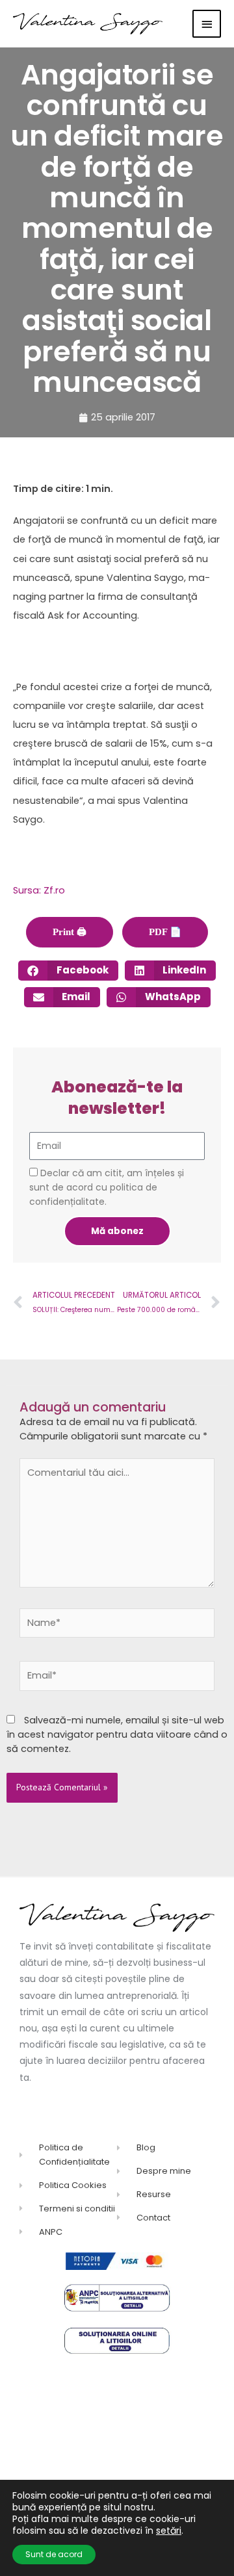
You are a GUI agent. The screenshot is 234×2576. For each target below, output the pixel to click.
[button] (68, 971)
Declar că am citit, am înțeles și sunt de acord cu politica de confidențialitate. (107, 1187)
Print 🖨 (70, 932)
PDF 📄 (165, 932)
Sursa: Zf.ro (39, 890)
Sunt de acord (54, 2554)
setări (169, 2531)
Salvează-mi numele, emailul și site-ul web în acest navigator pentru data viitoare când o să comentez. (117, 1734)
